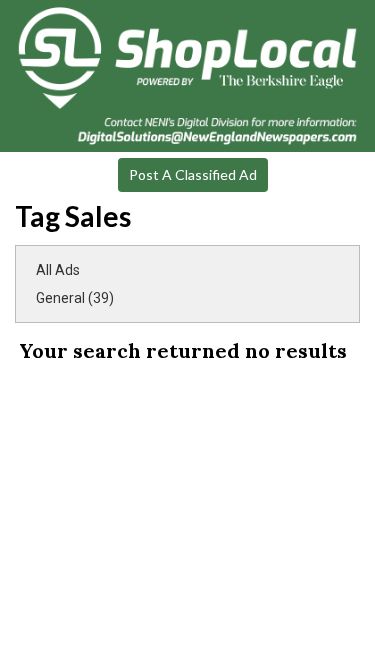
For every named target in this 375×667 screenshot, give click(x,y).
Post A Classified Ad (193, 174)
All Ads (58, 270)
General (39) (75, 298)
